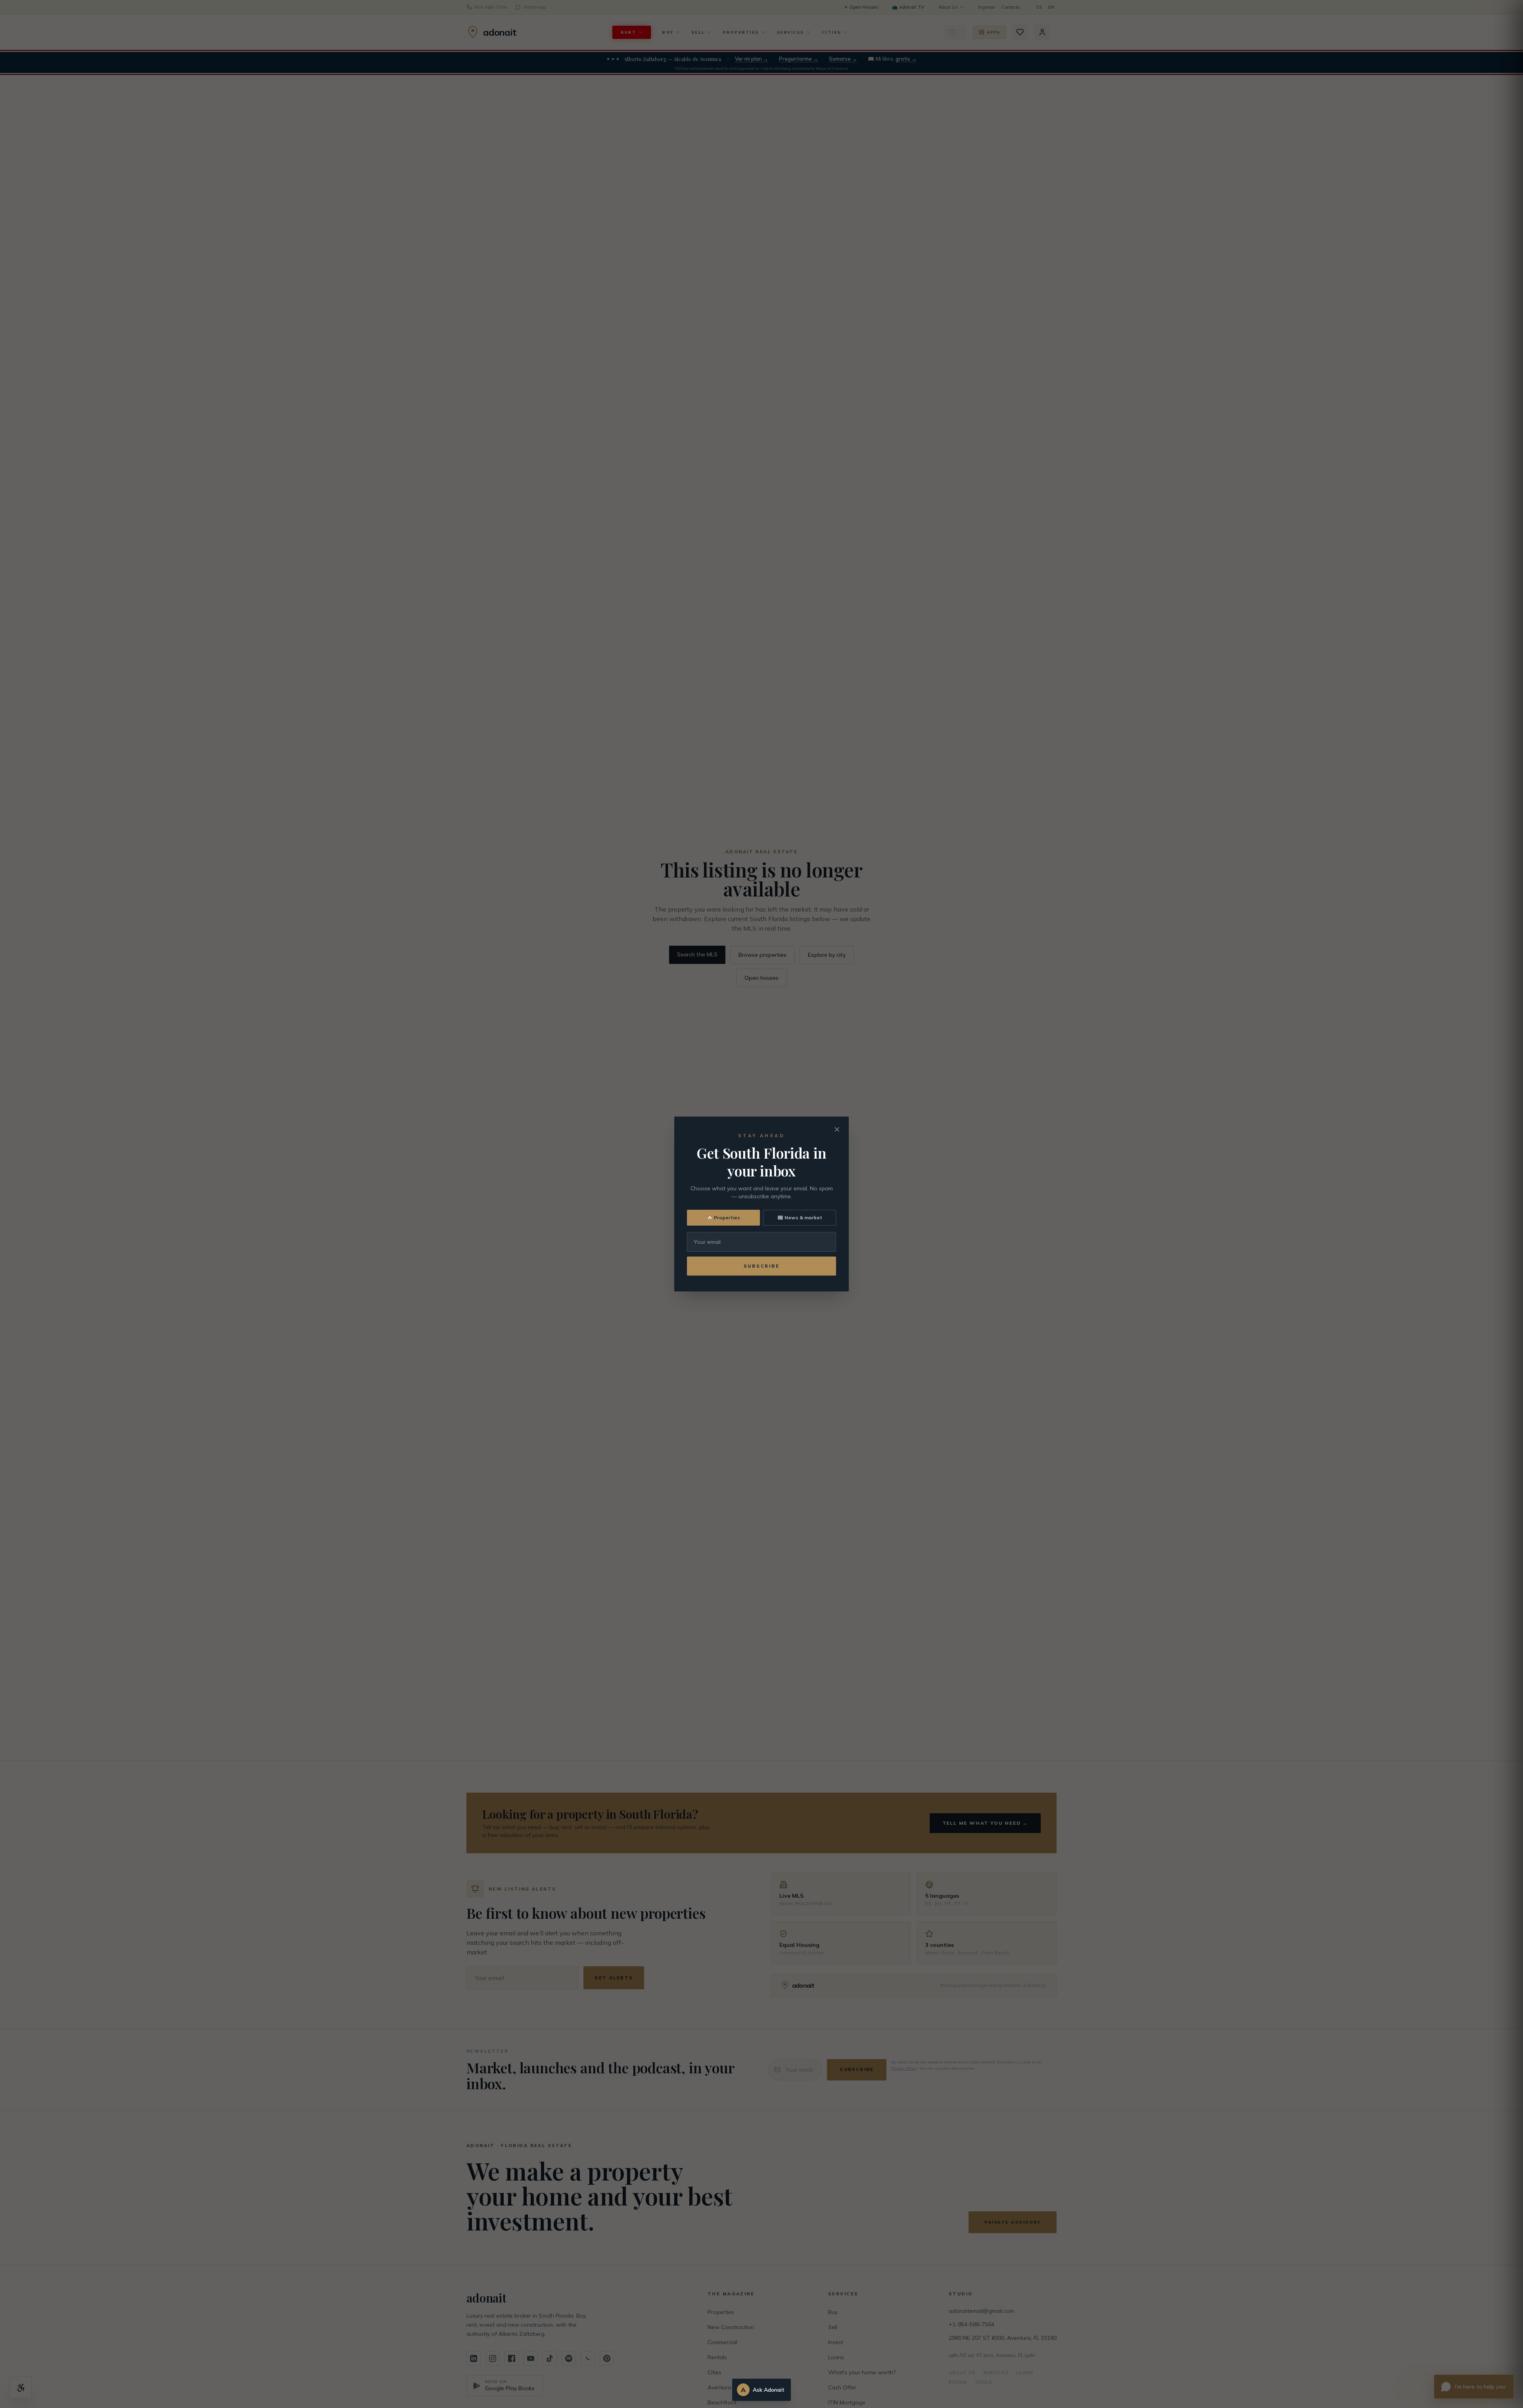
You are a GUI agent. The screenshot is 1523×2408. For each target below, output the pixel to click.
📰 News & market (800, 1217)
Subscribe (762, 1266)
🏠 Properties (723, 1217)
